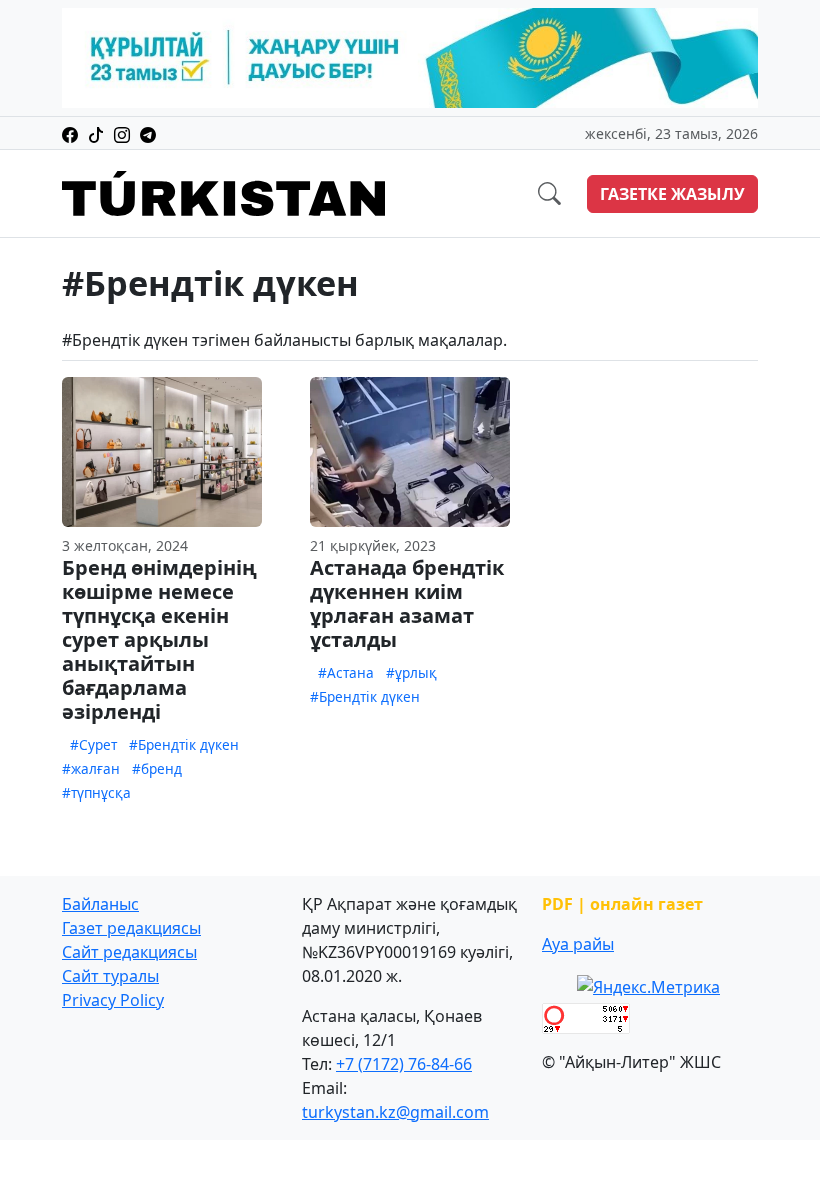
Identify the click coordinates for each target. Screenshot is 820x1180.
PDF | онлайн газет (622, 904)
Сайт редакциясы (129, 952)
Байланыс (100, 904)
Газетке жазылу (672, 194)
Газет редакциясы (131, 928)
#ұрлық (411, 672)
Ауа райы (578, 944)
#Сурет (93, 744)
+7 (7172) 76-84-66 (404, 1064)
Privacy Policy (113, 1000)
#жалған (91, 768)
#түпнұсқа (96, 792)
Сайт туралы (110, 976)
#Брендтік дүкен (184, 744)
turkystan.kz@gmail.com (395, 1112)
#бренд (157, 768)
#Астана (346, 672)
